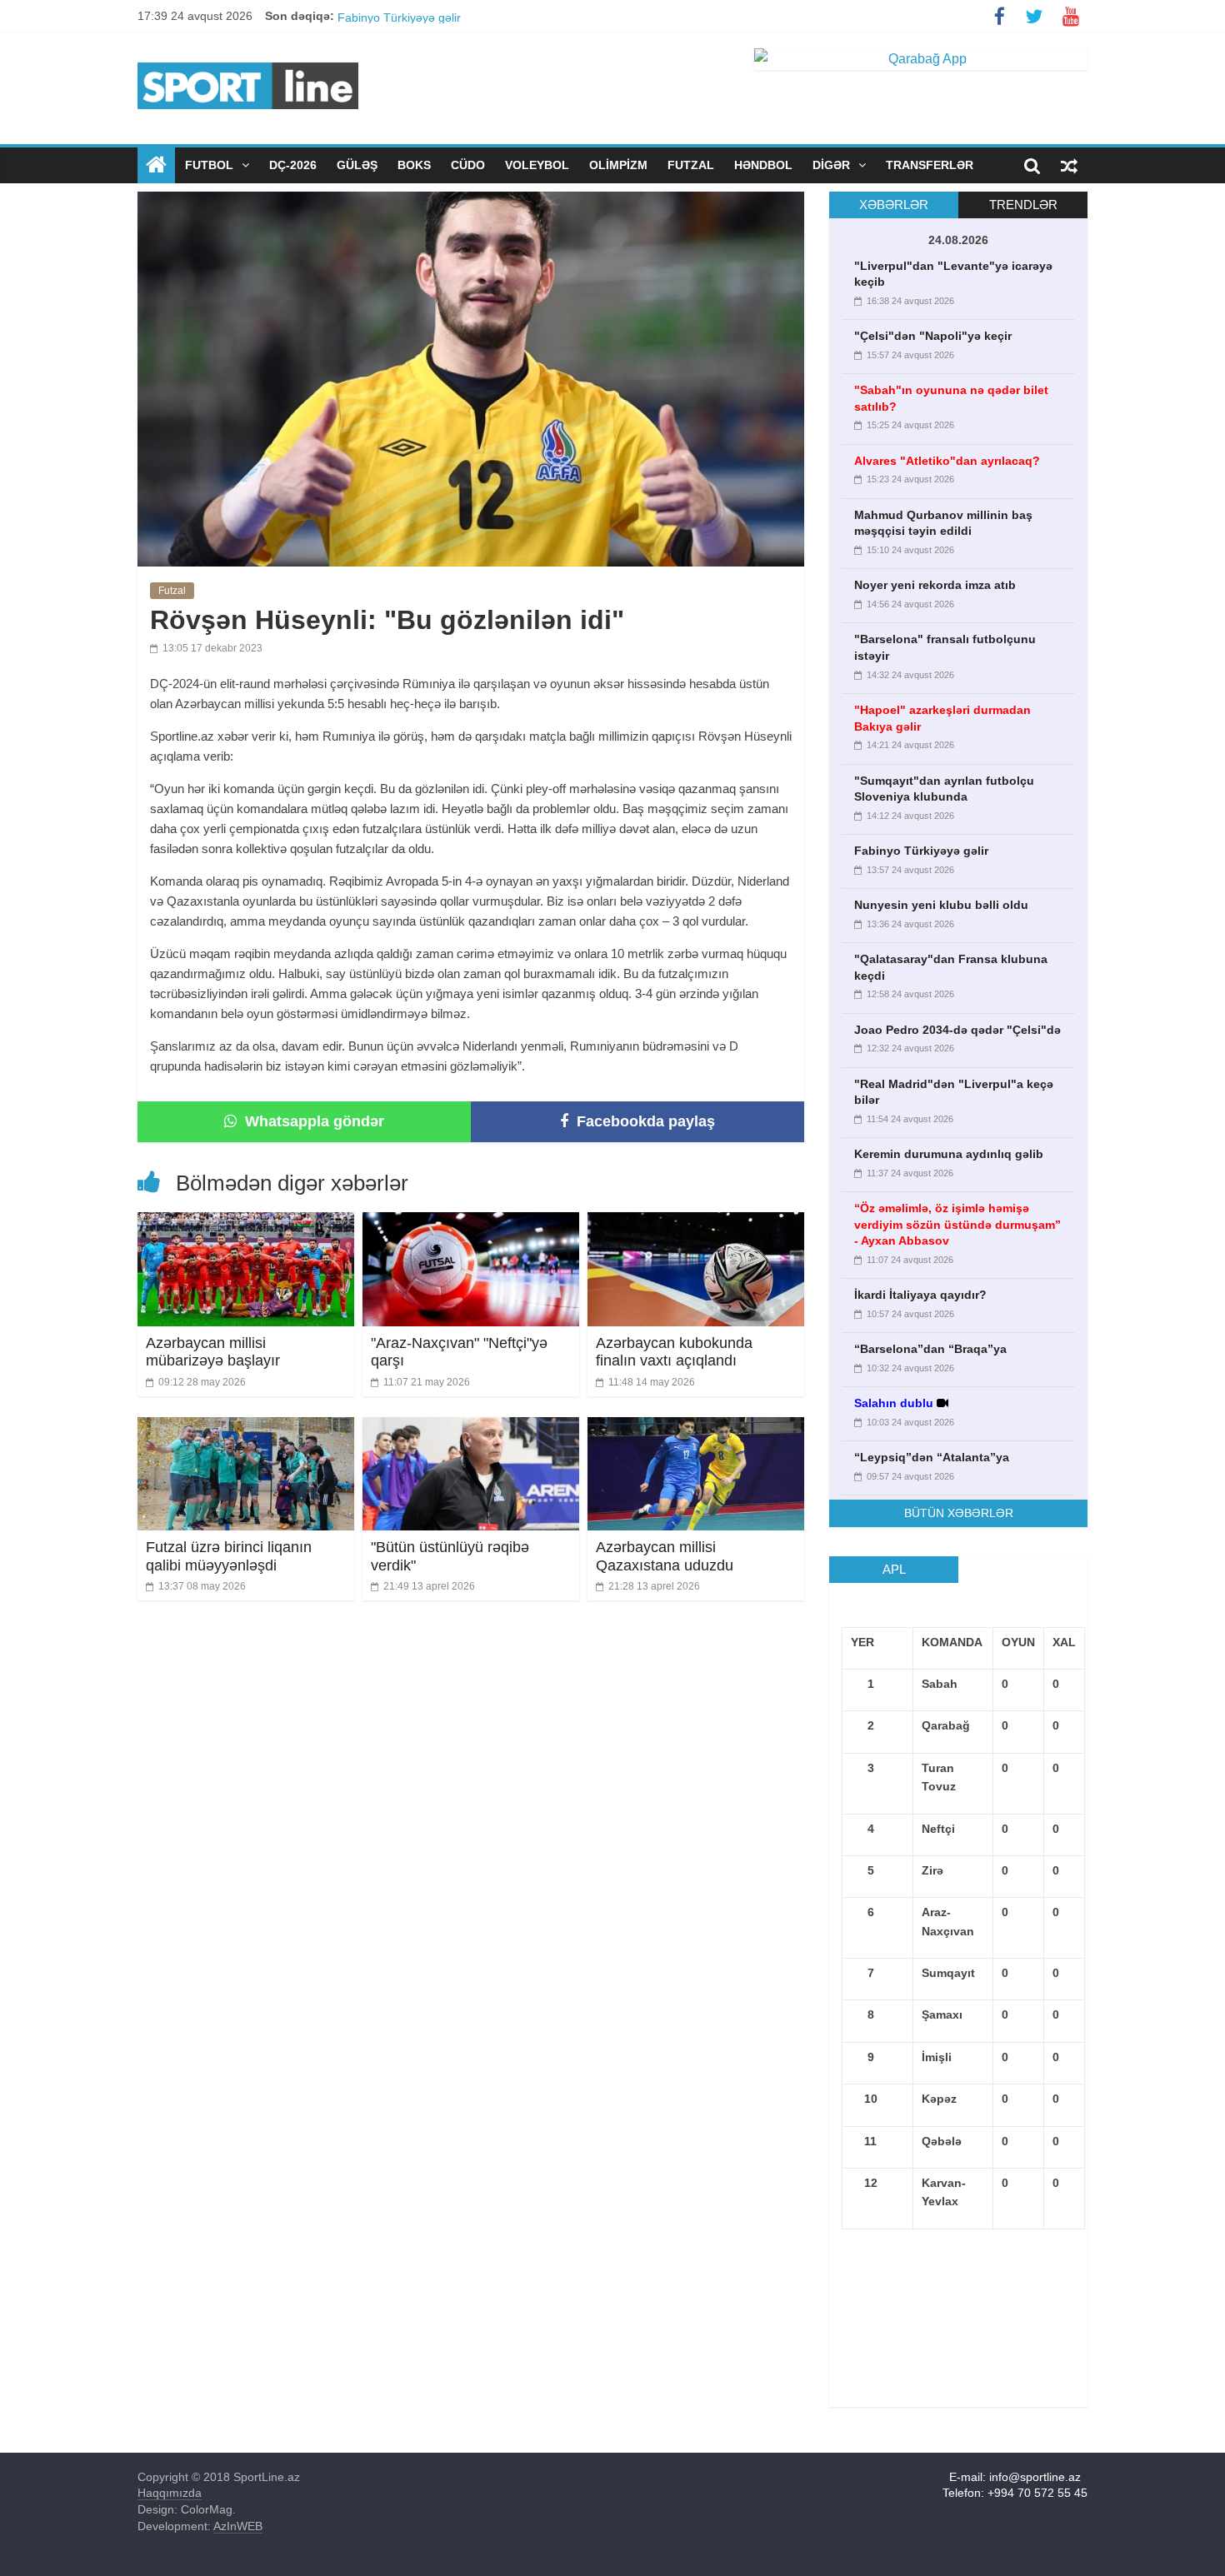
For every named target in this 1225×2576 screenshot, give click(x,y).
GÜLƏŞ (357, 165)
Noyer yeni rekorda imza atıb (935, 585)
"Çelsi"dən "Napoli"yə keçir (933, 336)
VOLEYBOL (537, 165)
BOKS (414, 165)
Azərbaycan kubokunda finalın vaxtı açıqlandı (674, 1352)
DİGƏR (833, 165)
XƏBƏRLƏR (894, 205)
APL (894, 1569)
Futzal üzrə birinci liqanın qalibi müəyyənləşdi (229, 1556)
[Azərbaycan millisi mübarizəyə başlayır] (246, 1223)
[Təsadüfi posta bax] (1069, 165)
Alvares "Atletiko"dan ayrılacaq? (947, 461)
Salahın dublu (894, 1403)
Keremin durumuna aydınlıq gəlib (949, 1154)
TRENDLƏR (1023, 205)
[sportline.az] (248, 59)
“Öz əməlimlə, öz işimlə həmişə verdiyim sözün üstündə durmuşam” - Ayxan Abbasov (957, 1224)
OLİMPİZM (618, 165)
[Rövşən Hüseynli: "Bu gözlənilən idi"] (471, 202)
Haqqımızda (170, 2493)
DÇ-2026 (293, 165)
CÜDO (468, 165)
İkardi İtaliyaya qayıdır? (920, 1295)
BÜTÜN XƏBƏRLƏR (959, 1513)
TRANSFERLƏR (930, 165)
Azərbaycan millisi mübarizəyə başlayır (213, 1352)
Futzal (691, 165)
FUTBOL (211, 165)
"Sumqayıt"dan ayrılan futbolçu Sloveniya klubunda (472, 16)
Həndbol (763, 165)
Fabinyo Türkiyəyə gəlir (921, 851)
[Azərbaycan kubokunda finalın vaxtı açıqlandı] (696, 1223)
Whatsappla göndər (312, 1121)
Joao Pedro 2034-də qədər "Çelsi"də (957, 1030)
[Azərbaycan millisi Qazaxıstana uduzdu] (696, 1428)
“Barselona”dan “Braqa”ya (930, 1349)
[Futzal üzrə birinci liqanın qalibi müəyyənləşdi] (246, 1428)
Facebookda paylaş (644, 1121)
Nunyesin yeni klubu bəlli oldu (941, 905)
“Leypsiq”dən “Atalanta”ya (932, 1457)
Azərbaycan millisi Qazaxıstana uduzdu (665, 1556)
